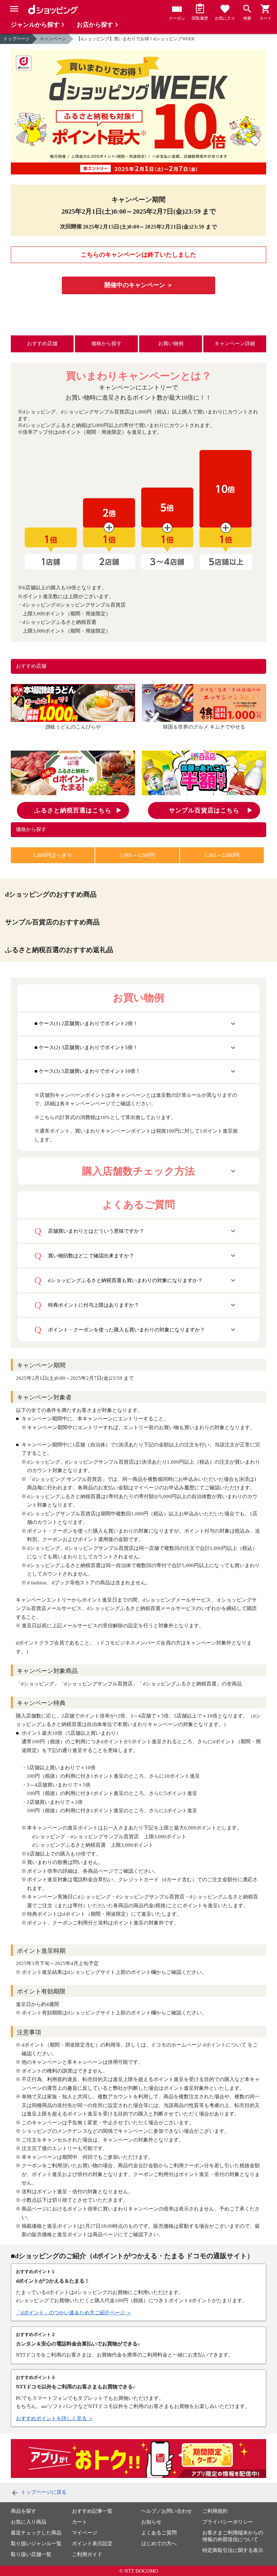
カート (80, 2522)
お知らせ (151, 2522)
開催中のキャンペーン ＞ (139, 285)
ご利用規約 (215, 2511)
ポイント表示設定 (92, 2544)
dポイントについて (225, 2045)
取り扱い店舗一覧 (31, 2554)
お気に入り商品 (29, 2522)
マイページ (85, 2533)
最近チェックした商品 (36, 2533)
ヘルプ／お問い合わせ (167, 2511)
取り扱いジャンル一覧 (36, 2544)
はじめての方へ (159, 2544)
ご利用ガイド (87, 2554)
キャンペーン (53, 39)
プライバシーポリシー (228, 2522)
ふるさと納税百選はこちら (73, 810)
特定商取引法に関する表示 (233, 2550)
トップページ (17, 39)
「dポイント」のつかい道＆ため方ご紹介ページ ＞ (74, 2313)
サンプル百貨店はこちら (204, 810)
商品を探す (23, 2511)
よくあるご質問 (159, 2533)
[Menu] (14, 9)
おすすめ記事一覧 (92, 2511)
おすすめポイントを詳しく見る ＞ (55, 2418)
